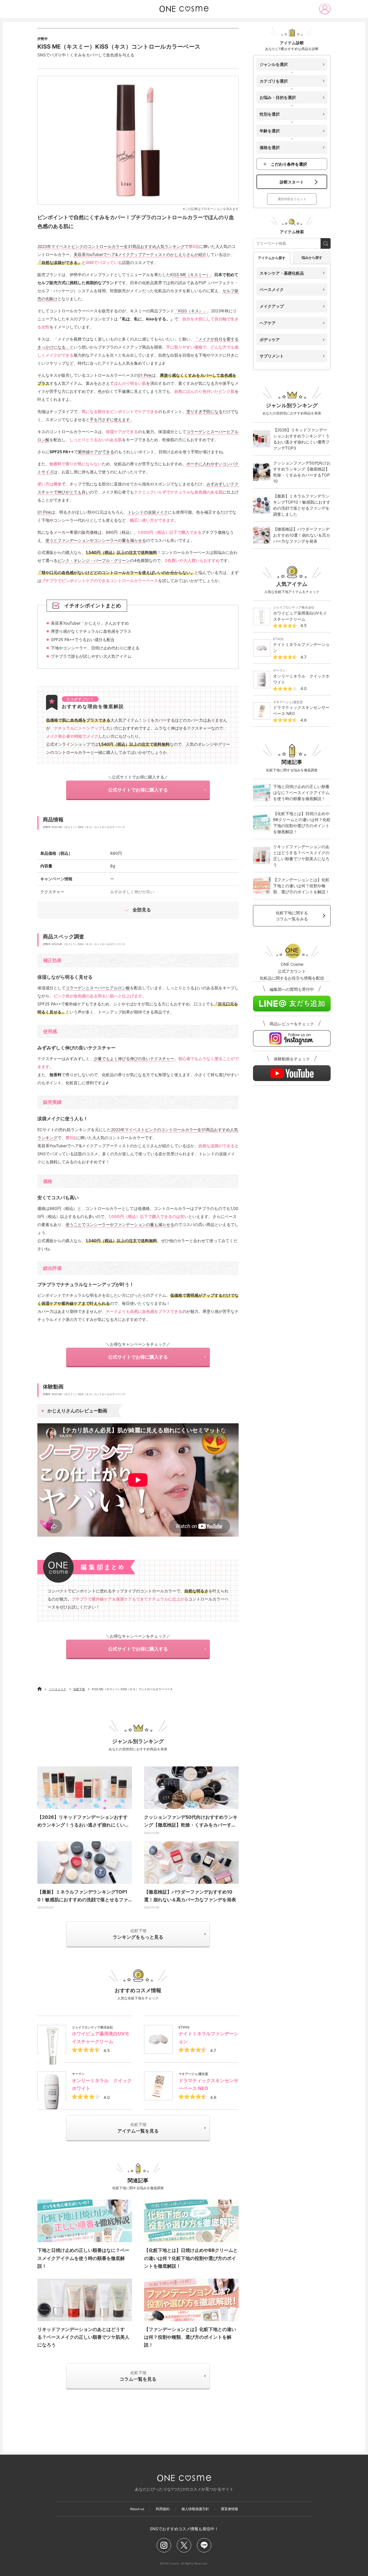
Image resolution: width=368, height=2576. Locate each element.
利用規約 (163, 2509)
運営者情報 (229, 2509)
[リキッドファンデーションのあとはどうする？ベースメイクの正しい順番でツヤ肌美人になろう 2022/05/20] (85, 2300)
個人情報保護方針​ (195, 2509)
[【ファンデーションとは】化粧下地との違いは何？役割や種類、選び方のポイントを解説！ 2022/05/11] (191, 2300)
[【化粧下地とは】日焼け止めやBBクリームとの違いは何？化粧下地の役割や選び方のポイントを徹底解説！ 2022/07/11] (191, 2221)
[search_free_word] (326, 243)
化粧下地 (79, 1689)
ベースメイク (57, 1689)
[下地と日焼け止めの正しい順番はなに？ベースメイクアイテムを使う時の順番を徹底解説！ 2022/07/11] (85, 2221)
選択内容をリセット (292, 199)
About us (137, 2509)
